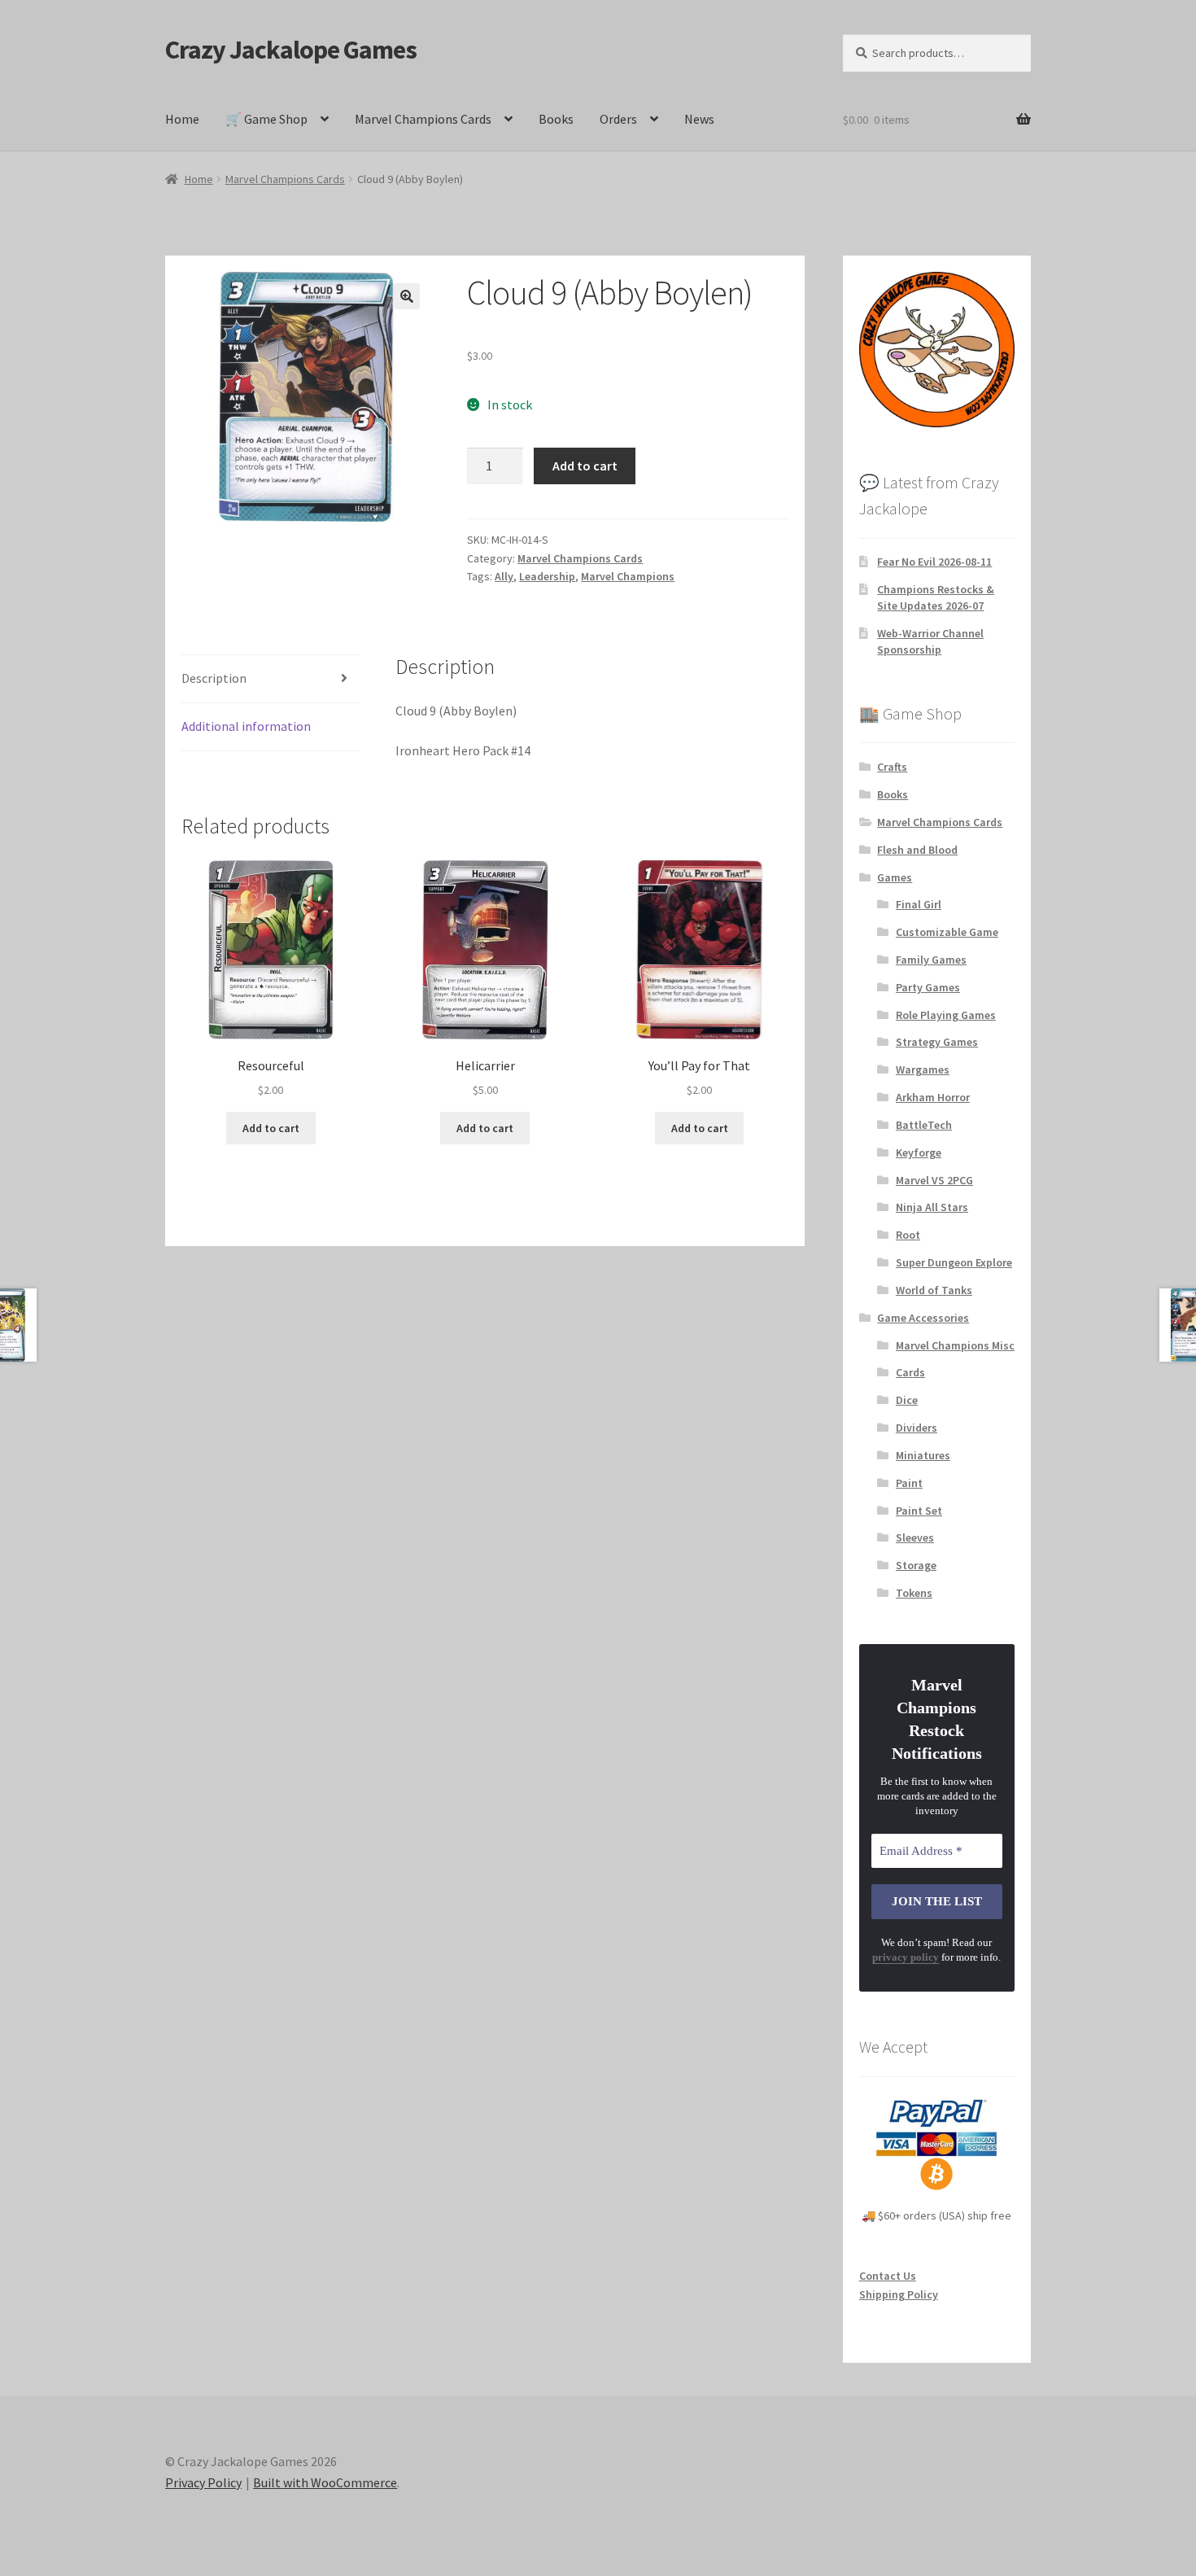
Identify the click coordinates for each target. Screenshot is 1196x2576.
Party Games (928, 987)
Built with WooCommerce (325, 2482)
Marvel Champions (628, 576)
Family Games (931, 960)
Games (895, 877)
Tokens (914, 1593)
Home (182, 119)
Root (908, 1235)
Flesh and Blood (917, 850)
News (699, 119)
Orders (618, 119)
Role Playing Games (946, 1015)
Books (556, 119)
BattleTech (924, 1125)
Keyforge (919, 1152)
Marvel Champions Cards (423, 119)
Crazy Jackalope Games (291, 50)
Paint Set (919, 1511)
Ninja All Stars (932, 1207)
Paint (909, 1483)
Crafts (892, 767)
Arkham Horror (933, 1097)
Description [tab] (214, 678)
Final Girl (919, 904)
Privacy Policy (203, 2482)
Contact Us (888, 2276)
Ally (504, 576)
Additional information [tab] (246, 726)
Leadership (547, 576)
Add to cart (585, 466)
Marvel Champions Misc (955, 1345)
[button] (407, 296)
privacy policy (906, 1957)
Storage (916, 1565)
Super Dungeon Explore (954, 1262)
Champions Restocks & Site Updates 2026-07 (936, 597)
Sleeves (915, 1537)
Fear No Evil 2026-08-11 (934, 562)
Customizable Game (947, 932)
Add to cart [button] (271, 1128)
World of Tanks (934, 1290)
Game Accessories (923, 1318)
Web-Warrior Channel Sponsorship (930, 641)
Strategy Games (937, 1042)
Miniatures (923, 1455)
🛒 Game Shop (266, 119)
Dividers (917, 1428)
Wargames (923, 1069)
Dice (907, 1400)
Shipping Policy (899, 2294)
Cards (910, 1372)
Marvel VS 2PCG (934, 1180)
